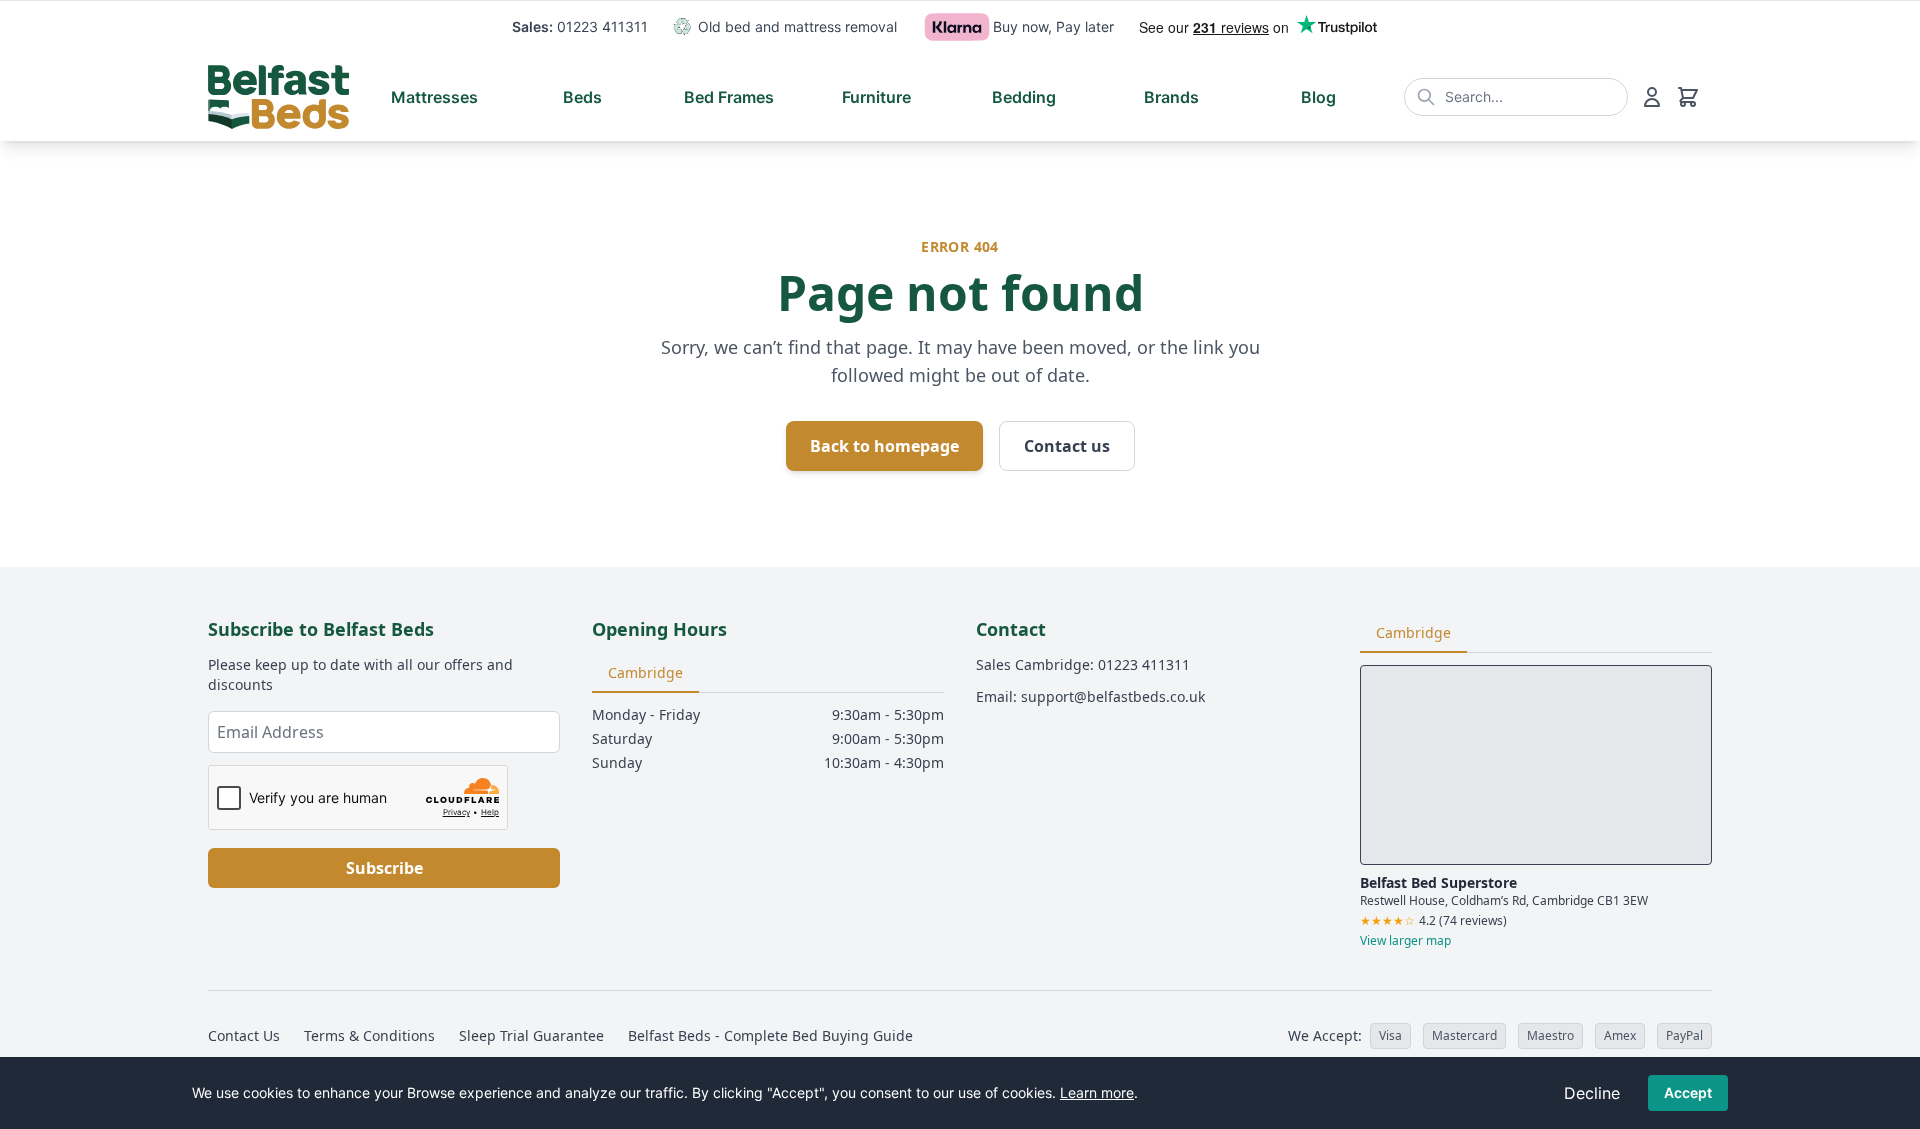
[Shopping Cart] (1688, 97)
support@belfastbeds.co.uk (1113, 696)
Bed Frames (729, 97)
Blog (1318, 97)
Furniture (876, 97)
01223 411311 (602, 26)
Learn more (1097, 1092)
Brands (1171, 97)
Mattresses (434, 97)
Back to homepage (884, 446)
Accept (1688, 1092)
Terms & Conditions (369, 1035)
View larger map (1405, 941)
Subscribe (384, 868)
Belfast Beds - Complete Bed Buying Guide (770, 1035)
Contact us (1067, 446)
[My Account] (1652, 97)
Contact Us (244, 1035)
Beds (582, 97)
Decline (1592, 1093)
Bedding (1024, 97)
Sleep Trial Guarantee (531, 1035)
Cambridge (645, 672)
